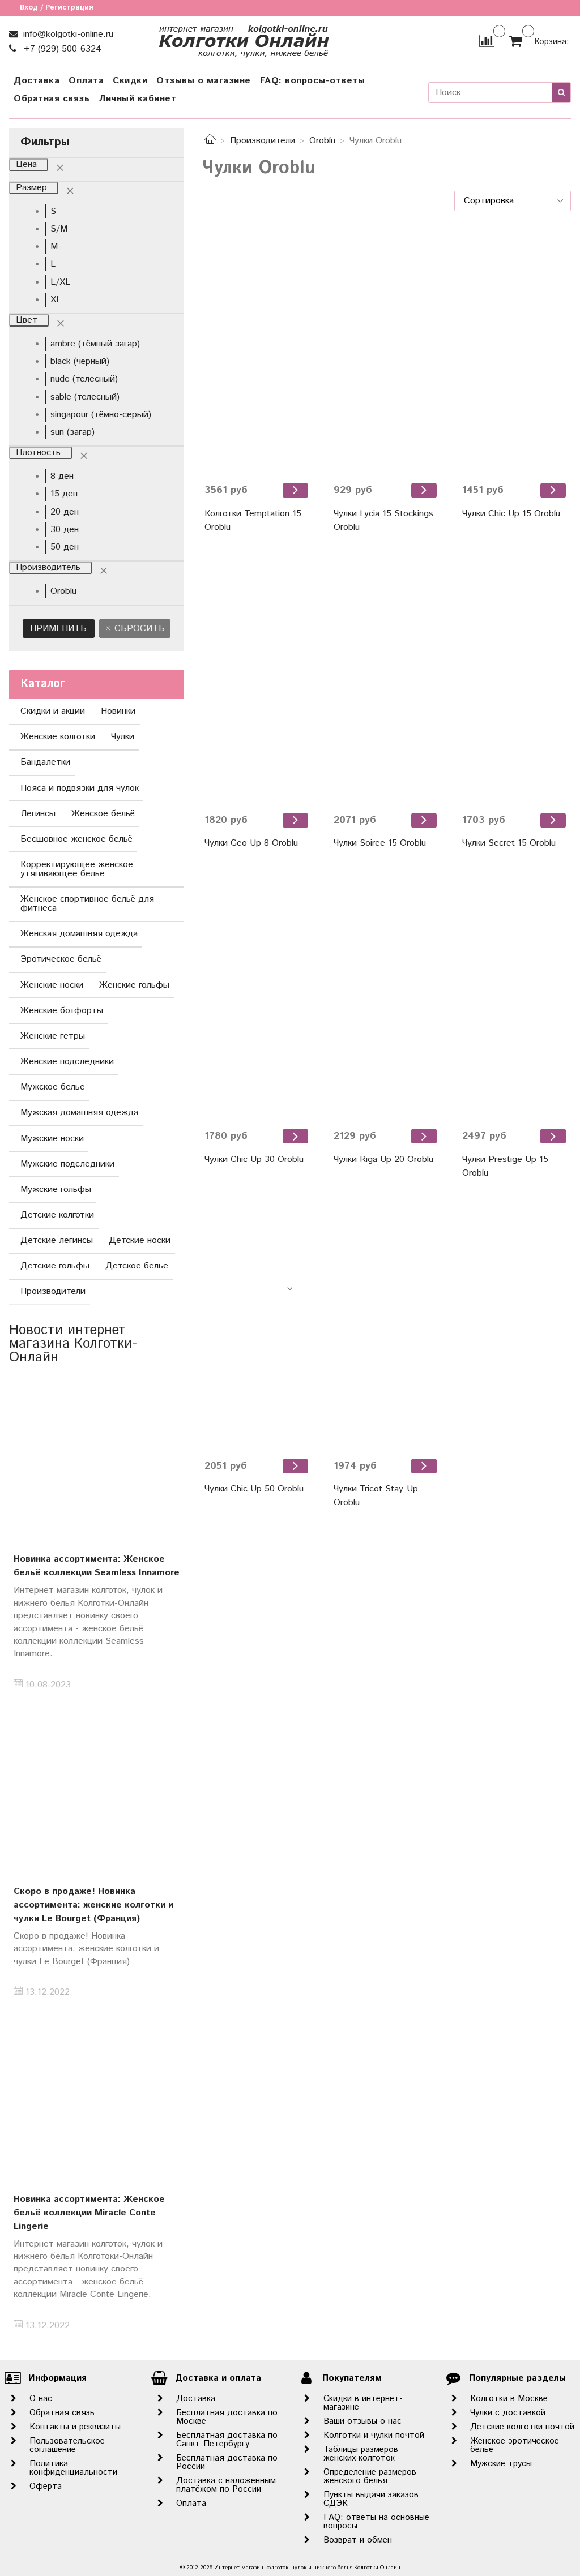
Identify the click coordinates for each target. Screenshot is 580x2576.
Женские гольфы (134, 985)
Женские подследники (67, 1062)
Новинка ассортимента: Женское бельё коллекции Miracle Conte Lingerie (89, 2213)
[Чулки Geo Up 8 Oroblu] (258, 681)
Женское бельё (103, 814)
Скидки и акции (53, 711)
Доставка (37, 81)
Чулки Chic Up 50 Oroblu (254, 1489)
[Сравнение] (486, 41)
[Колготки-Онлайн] (244, 39)
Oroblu (322, 141)
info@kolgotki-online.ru (67, 34)
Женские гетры (53, 1036)
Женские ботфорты (62, 1011)
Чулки (123, 737)
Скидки (130, 81)
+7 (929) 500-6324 (61, 49)
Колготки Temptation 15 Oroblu (253, 520)
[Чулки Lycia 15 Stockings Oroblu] (387, 351)
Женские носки (52, 985)
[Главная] (210, 141)
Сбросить (138, 629)
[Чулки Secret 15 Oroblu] (515, 681)
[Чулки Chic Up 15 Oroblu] (515, 351)
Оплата (86, 81)
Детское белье (137, 1266)
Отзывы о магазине (204, 81)
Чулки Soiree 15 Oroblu (380, 843)
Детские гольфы (55, 1266)
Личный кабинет (137, 99)
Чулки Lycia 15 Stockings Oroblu (383, 520)
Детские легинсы (57, 1240)
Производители (263, 141)
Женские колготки (58, 737)
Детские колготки (57, 1215)
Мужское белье (53, 1087)
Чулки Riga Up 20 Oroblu (383, 1160)
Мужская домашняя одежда (79, 1113)
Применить (58, 629)
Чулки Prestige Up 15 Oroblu (505, 1166)
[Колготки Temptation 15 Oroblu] (258, 351)
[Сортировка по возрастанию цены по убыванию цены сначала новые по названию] (513, 201)
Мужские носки (52, 1139)
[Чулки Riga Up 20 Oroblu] (387, 996)
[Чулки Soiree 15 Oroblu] (387, 681)
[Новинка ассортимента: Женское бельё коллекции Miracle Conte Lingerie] (97, 2100)
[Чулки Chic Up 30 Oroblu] (258, 996)
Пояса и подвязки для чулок (80, 788)
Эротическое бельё (61, 959)
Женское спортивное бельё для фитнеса (87, 904)
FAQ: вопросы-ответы (313, 81)
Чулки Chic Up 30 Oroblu (254, 1160)
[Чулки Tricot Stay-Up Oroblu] (387, 1326)
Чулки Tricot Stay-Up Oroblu (376, 1496)
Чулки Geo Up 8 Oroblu (251, 843)
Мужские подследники (67, 1164)
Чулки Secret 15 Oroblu (509, 843)
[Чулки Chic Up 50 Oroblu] (258, 1326)
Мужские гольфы (56, 1190)
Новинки (118, 711)
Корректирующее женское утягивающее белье (77, 869)
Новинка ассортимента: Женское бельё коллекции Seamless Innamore (97, 1566)
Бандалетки (45, 762)
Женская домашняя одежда (79, 934)
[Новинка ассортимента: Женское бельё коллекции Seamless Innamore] (97, 1461)
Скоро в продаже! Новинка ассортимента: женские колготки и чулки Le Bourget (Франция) (93, 1905)
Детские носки (140, 1240)
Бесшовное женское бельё (76, 839)
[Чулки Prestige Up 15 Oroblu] (515, 996)
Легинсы (38, 814)
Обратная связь (52, 99)
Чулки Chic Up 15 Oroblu (511, 514)
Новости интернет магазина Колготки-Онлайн (73, 1344)
